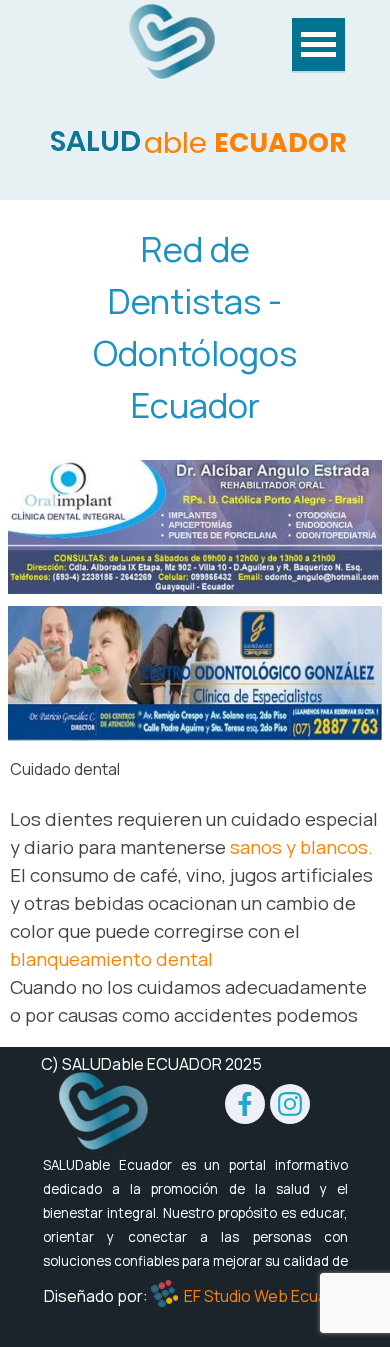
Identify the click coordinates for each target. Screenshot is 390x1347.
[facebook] (245, 1104)
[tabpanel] (195, 327)
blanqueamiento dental (111, 959)
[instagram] (290, 1104)
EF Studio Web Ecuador (268, 1296)
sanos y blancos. (301, 847)
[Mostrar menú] (318, 45)
